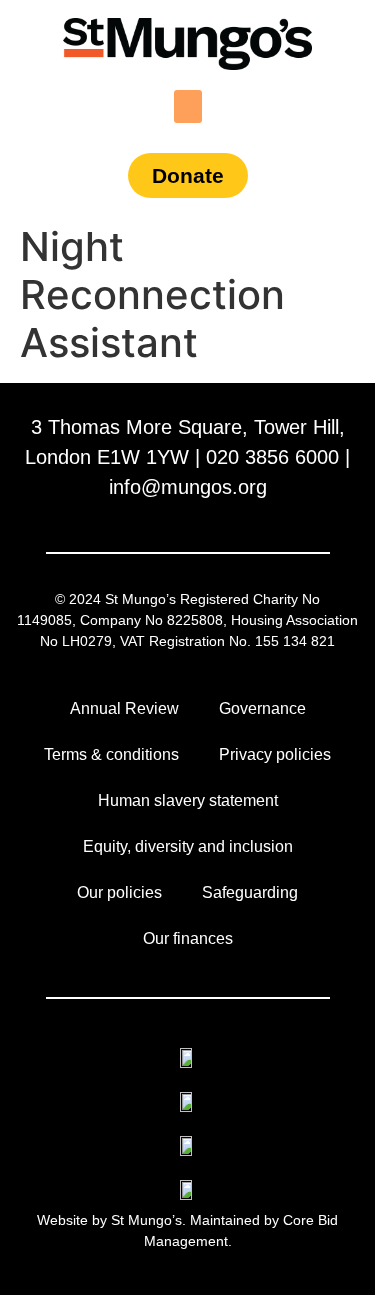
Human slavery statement (188, 800)
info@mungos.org (188, 487)
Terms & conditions (111, 754)
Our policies (119, 892)
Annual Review (124, 708)
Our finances (188, 938)
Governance (262, 708)
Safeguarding (250, 892)
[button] (188, 106)
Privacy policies (275, 754)
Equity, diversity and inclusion (188, 846)
